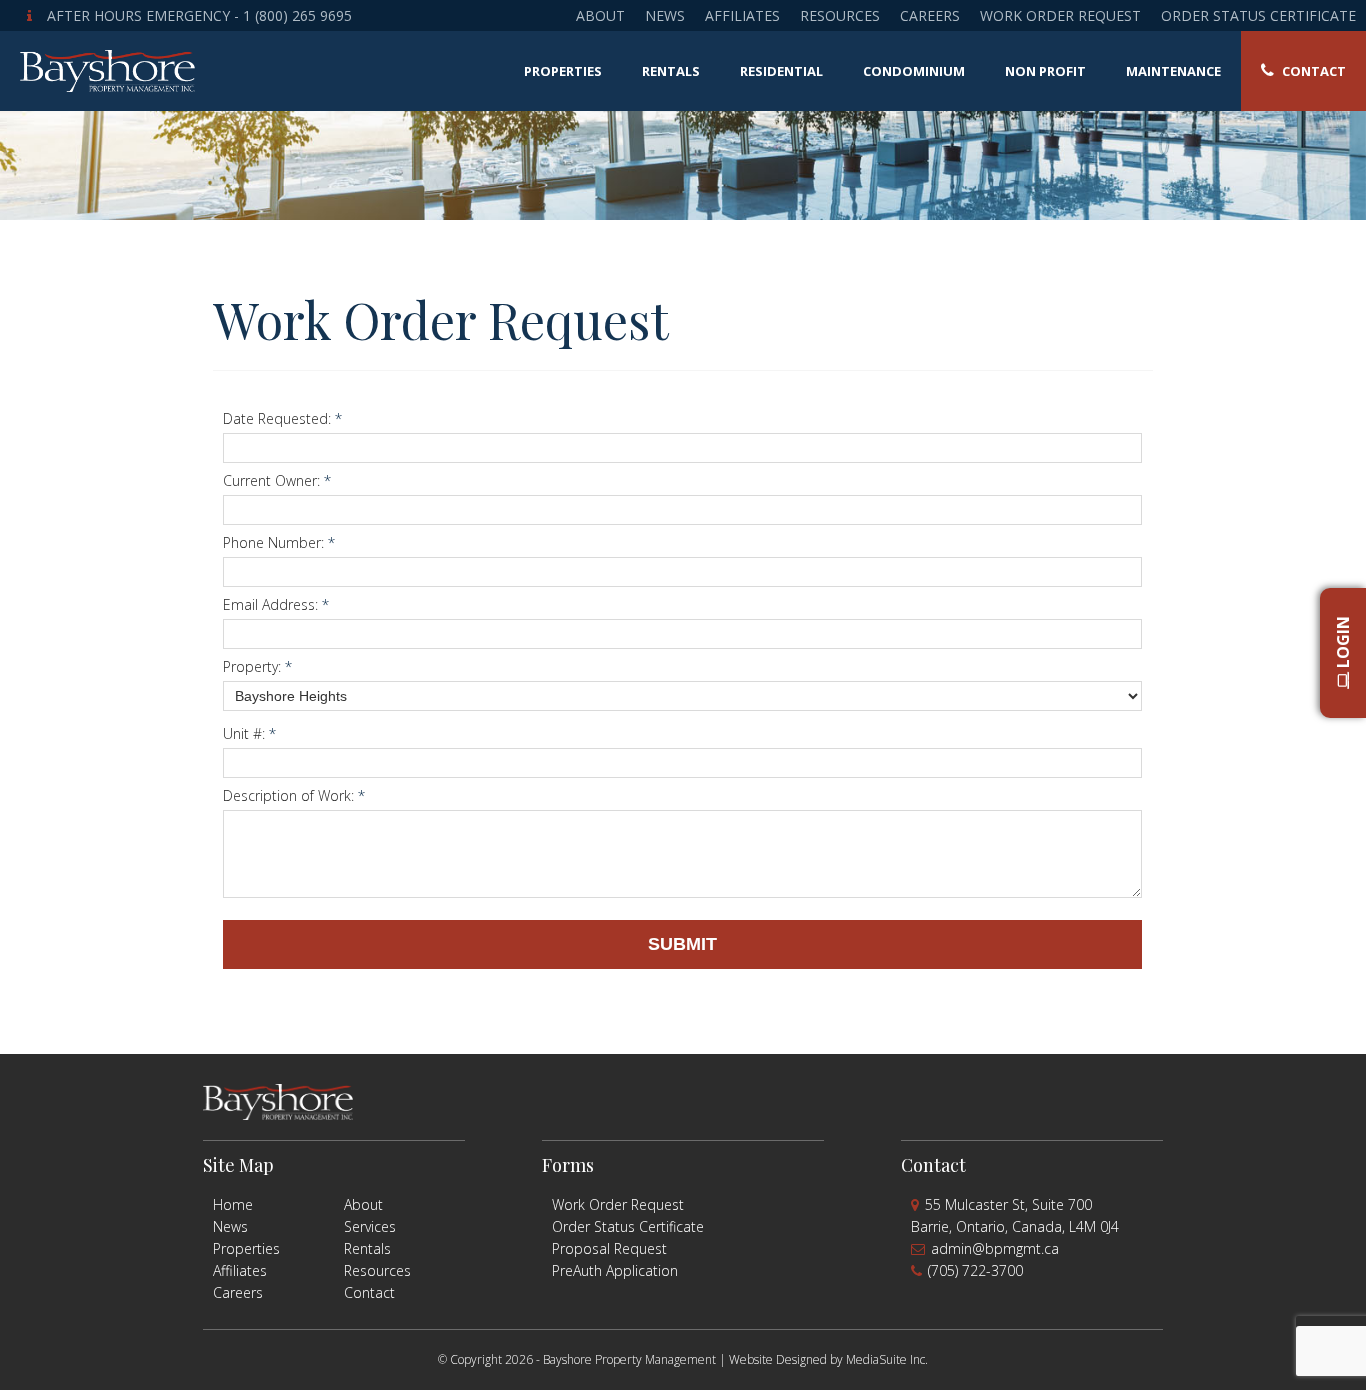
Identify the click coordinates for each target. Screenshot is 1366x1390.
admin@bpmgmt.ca (995, 1248)
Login (1343, 645)
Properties (563, 71)
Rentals (671, 71)
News (665, 15)
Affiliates (742, 15)
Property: (257, 666)
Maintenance (1173, 71)
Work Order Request (1060, 15)
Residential (781, 71)
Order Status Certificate (1258, 15)
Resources (840, 15)
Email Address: (276, 604)
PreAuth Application (615, 1270)
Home (233, 1204)
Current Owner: (277, 480)
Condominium (914, 71)
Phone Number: (279, 542)
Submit (682, 944)
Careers (930, 15)
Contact (1312, 71)
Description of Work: (294, 795)
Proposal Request (609, 1248)
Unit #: (249, 733)
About (600, 15)
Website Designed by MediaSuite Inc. (828, 1359)
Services (370, 1226)
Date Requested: (282, 418)
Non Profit (1045, 71)
